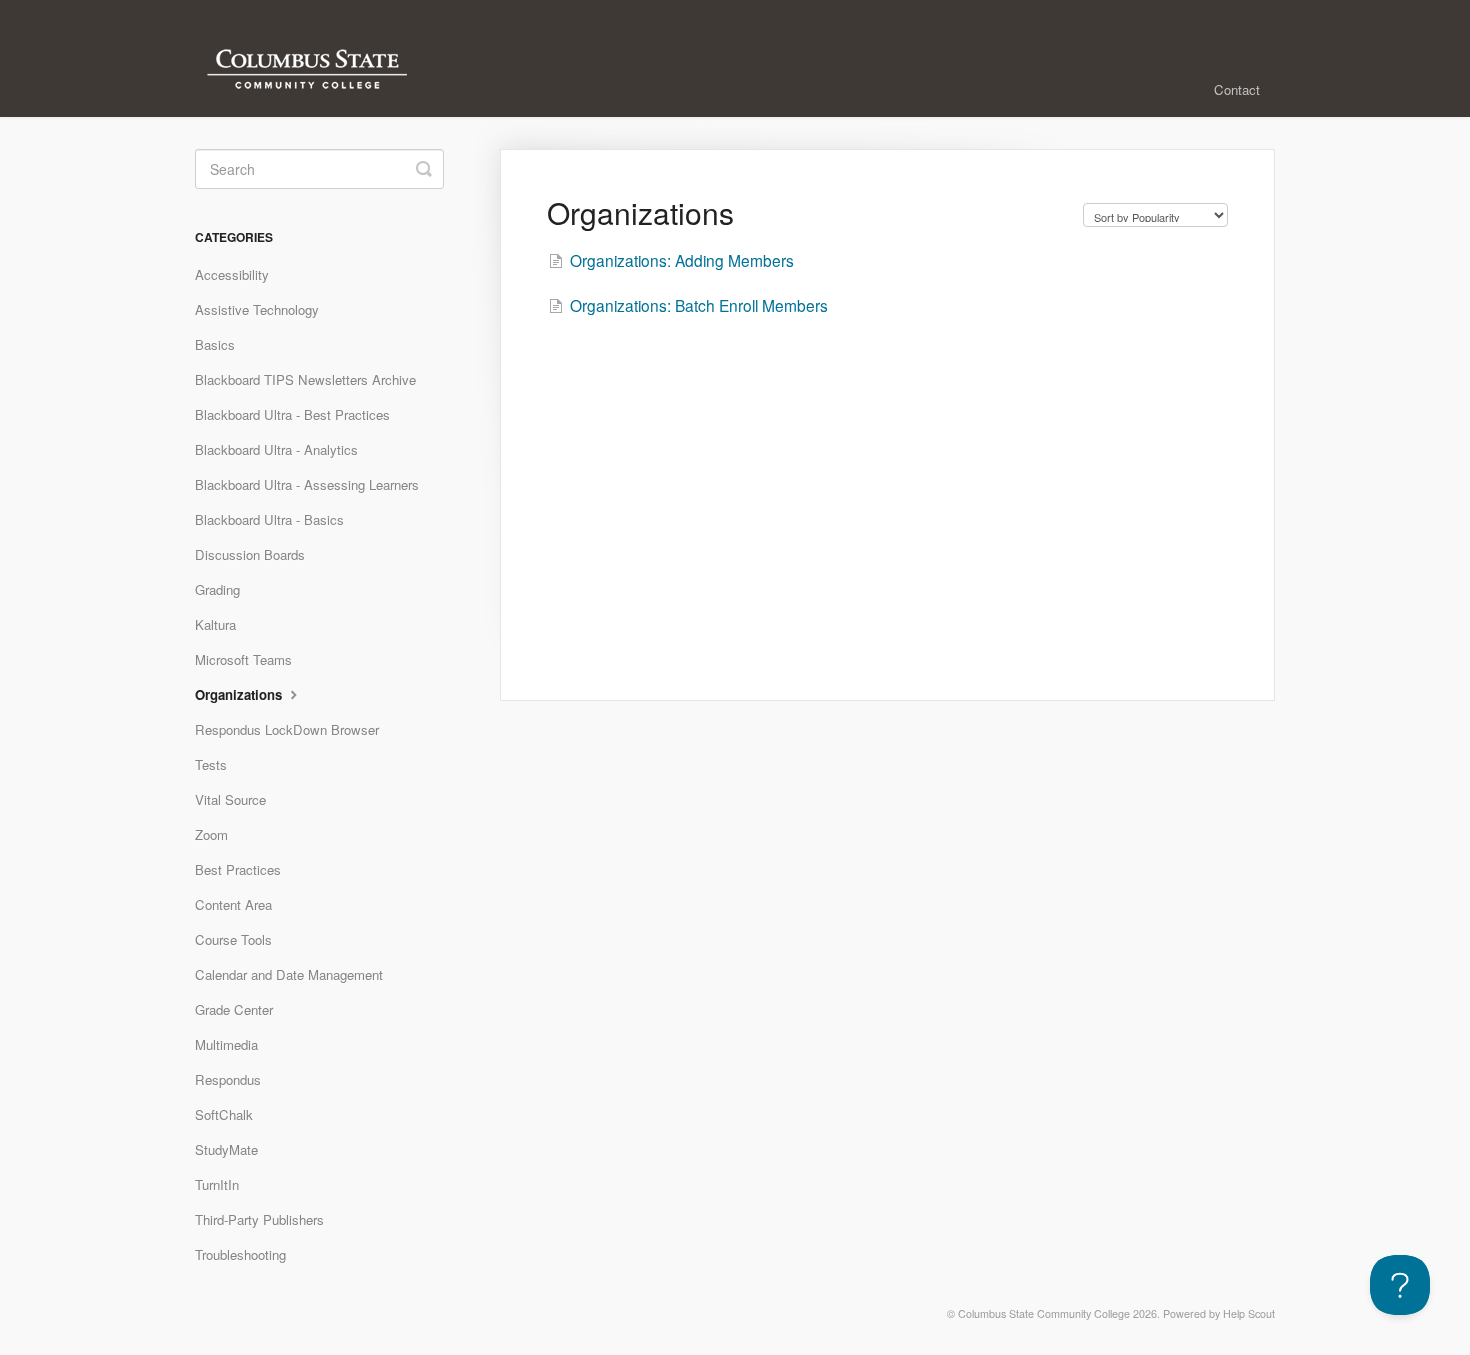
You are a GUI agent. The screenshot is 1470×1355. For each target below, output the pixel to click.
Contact (1237, 89)
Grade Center (234, 1009)
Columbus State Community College (1044, 1313)
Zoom (211, 834)
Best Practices (238, 869)
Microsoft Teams (243, 659)
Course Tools (233, 939)
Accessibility (232, 274)
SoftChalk (224, 1114)
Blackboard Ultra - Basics (269, 519)
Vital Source (230, 799)
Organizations (240, 694)
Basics (215, 344)
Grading (217, 589)
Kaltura (215, 624)
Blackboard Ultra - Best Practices (292, 414)
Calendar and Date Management (289, 974)
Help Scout (1249, 1313)
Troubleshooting (240, 1254)
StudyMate (226, 1149)
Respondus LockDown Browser (287, 729)
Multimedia (226, 1044)
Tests (211, 764)
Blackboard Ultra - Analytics (276, 449)
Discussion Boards (250, 554)
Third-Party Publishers (259, 1219)
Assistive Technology (257, 309)
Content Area (233, 904)
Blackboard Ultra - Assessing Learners (307, 484)
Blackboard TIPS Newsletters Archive (305, 379)
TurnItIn (217, 1184)
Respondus (228, 1079)
